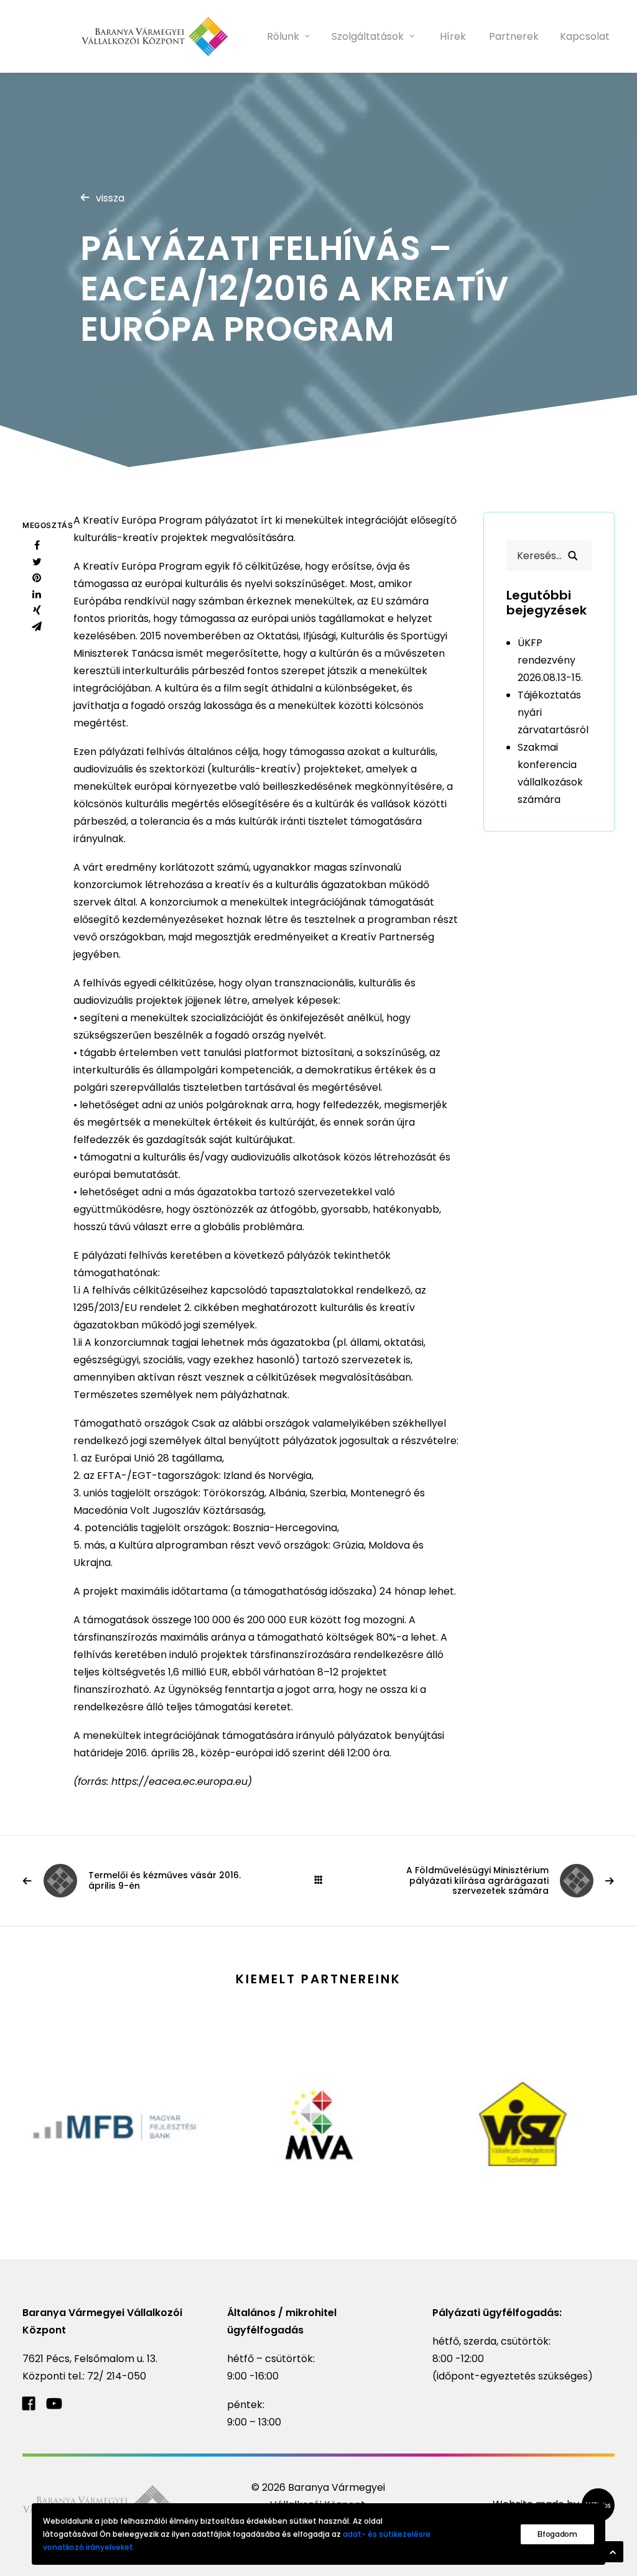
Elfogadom (557, 2534)
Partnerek (514, 36)
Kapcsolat (585, 36)
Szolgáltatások (368, 36)
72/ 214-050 (117, 2376)
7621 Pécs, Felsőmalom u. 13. (90, 2359)
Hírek (453, 36)
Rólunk (283, 36)
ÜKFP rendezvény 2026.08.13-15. (550, 660)
